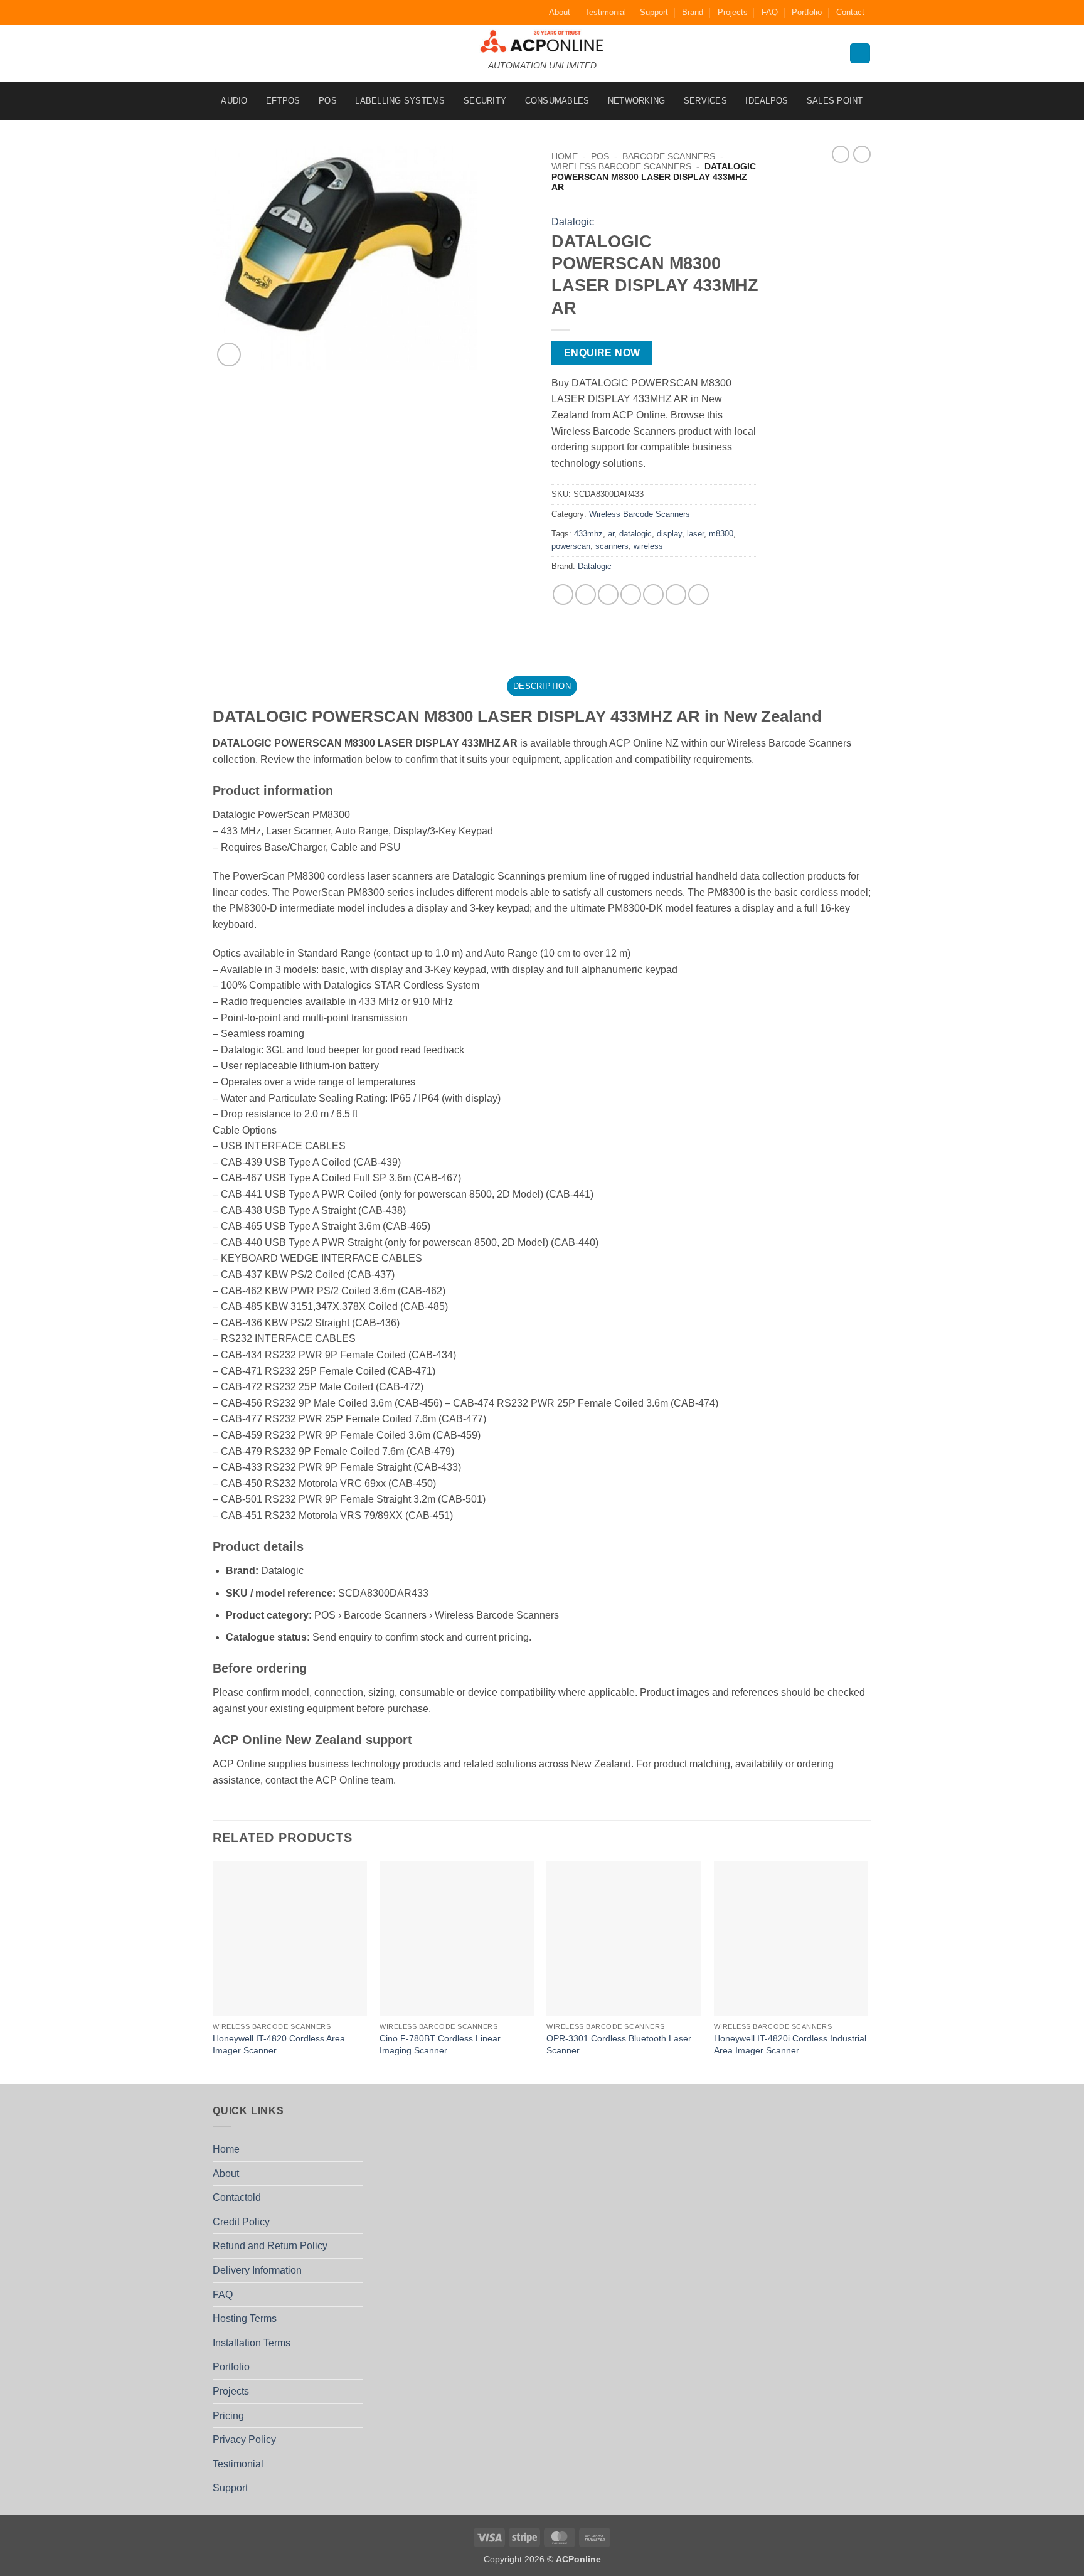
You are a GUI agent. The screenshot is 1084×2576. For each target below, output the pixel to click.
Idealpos (767, 101)
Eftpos (283, 101)
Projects (733, 12)
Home (565, 157)
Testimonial (605, 12)
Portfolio (807, 12)
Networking (637, 101)
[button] (229, 355)
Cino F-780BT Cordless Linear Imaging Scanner (440, 2044)
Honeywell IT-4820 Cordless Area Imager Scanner (279, 2044)
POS (328, 101)
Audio (234, 101)
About (560, 12)
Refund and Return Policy (270, 2246)
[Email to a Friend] (608, 594)
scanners (612, 546)
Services (705, 101)
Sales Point (835, 101)
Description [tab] (542, 686)
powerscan (571, 546)
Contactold (237, 2197)
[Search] (860, 54)
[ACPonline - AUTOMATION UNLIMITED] (542, 41)
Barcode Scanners (669, 157)
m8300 (721, 534)
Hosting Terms (245, 2318)
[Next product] (841, 154)
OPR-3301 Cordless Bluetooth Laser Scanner (619, 2044)
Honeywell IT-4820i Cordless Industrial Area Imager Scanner (790, 2044)
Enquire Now (602, 353)
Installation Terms (252, 2343)
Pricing (228, 2416)
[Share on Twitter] (586, 594)
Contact (850, 12)
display (669, 534)
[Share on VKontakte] (653, 594)
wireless (648, 546)
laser (695, 534)
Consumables (557, 101)
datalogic (635, 534)
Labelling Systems (400, 101)
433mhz (588, 534)
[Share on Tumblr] (699, 594)
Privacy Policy (244, 2440)
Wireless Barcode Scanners (621, 167)
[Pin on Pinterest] (631, 594)
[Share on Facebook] (563, 594)
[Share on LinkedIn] (676, 594)
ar (611, 534)
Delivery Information (257, 2270)
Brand (693, 12)
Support (654, 12)
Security (485, 101)
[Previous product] (862, 154)
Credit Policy (241, 2222)
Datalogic (573, 222)
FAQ (770, 12)
